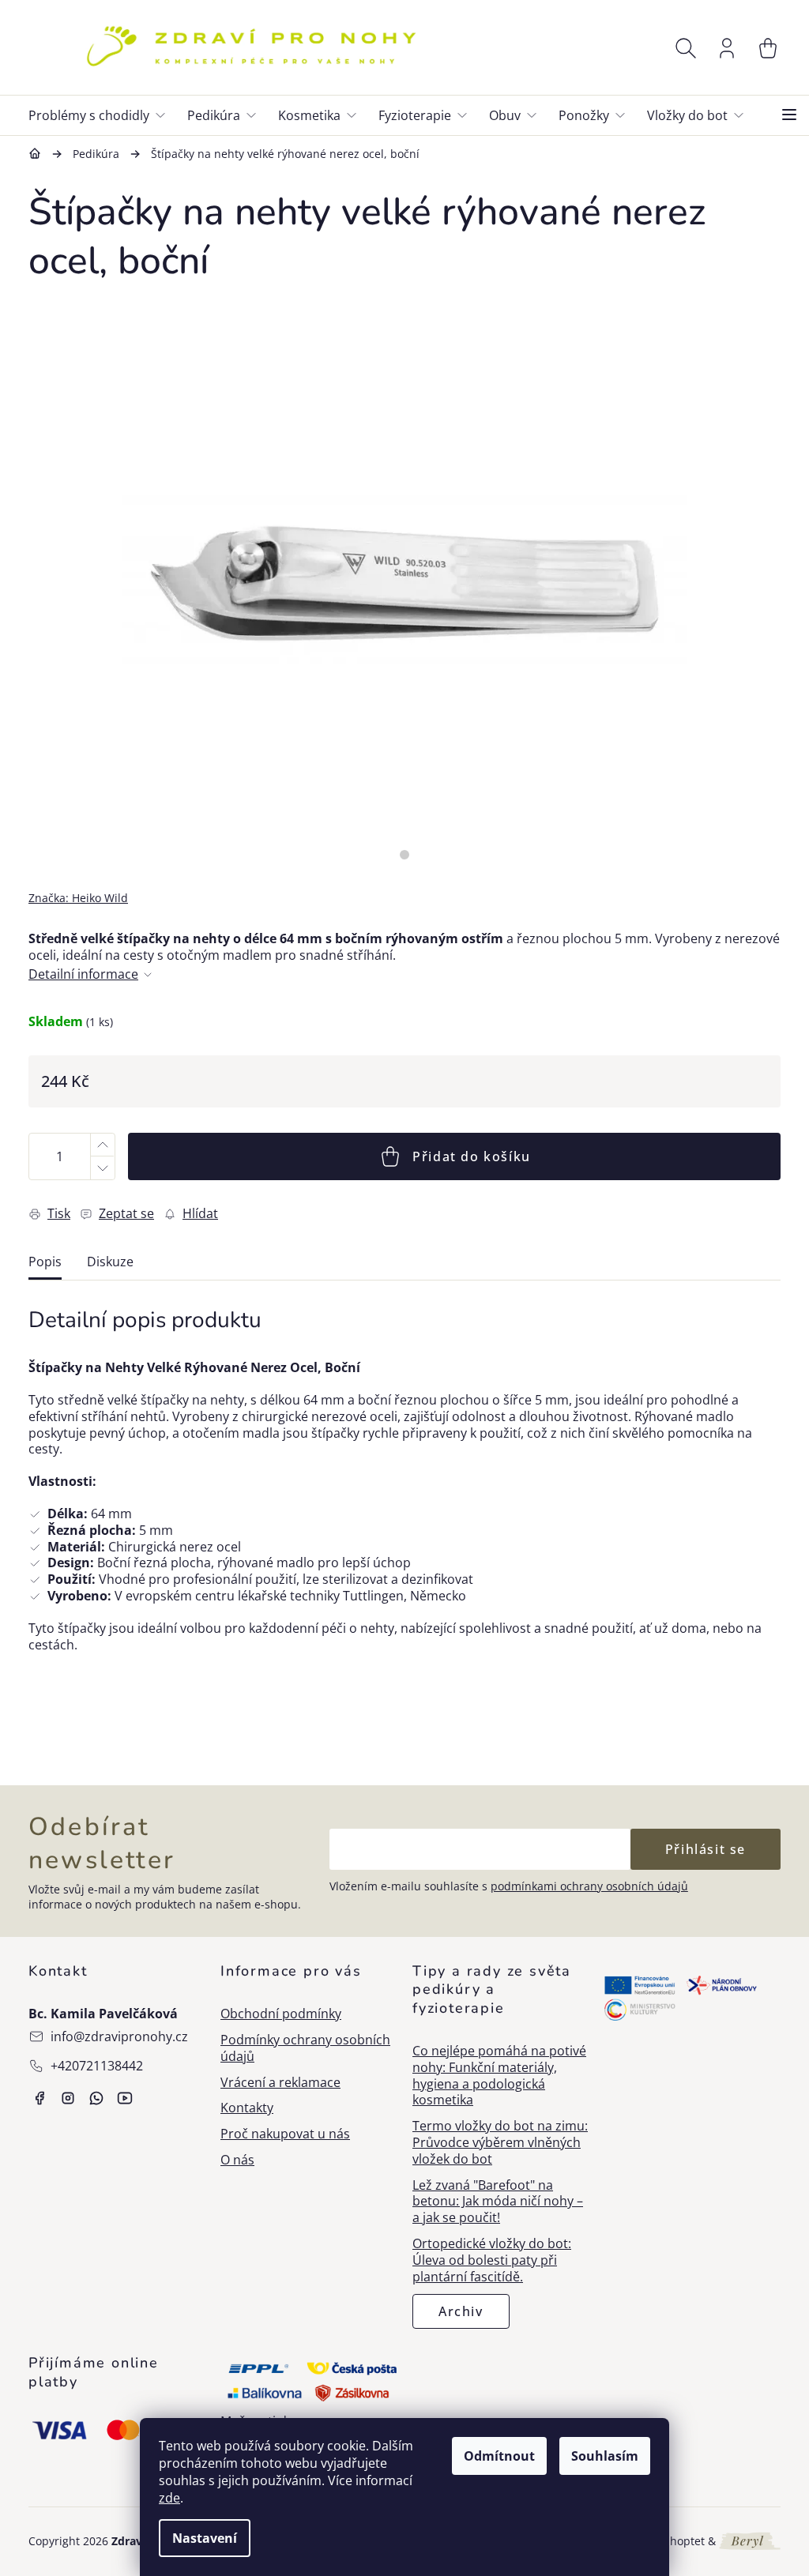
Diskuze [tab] (110, 1262)
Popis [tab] (45, 1262)
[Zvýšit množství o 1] (102, 1145)
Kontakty (247, 2108)
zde (169, 2498)
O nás (237, 2160)
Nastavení (205, 2538)
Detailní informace (83, 974)
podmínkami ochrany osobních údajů (589, 1886)
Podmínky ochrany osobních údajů (305, 2048)
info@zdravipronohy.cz (119, 2036)
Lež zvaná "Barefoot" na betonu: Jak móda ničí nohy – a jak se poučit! (498, 2202)
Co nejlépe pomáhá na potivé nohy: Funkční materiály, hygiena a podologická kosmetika (499, 2076)
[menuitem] (103, 115)
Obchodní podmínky (281, 2014)
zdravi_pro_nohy (68, 2098)
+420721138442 (97, 2066)
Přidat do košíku (472, 1156)
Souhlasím (605, 2456)
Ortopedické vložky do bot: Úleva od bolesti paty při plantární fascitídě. (492, 2260)
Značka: (78, 898)
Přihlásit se (706, 1849)
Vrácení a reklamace (280, 2083)
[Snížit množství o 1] (102, 1168)
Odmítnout (499, 2456)
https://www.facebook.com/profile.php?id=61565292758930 (40, 2098)
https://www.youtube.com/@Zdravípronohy (125, 2098)
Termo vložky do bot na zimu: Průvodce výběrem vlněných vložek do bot (500, 2142)
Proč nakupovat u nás (285, 2134)
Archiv (461, 2311)
